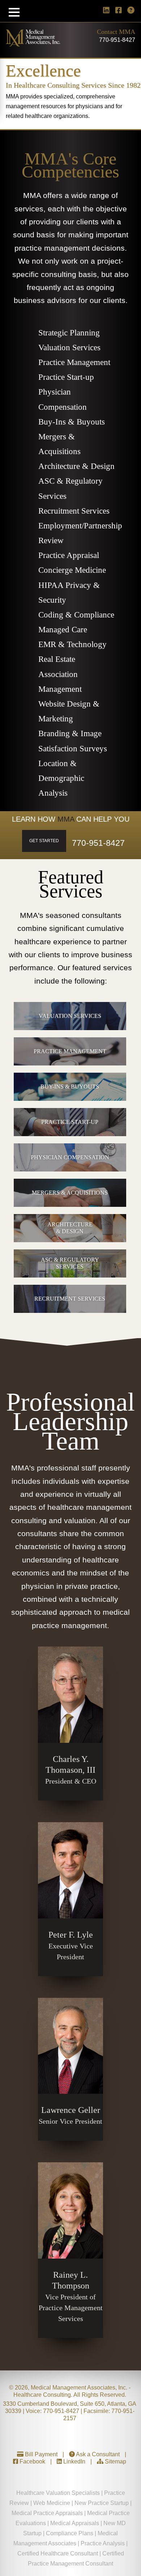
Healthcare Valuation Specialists (58, 2493)
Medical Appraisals (75, 2523)
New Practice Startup (102, 2503)
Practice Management (74, 362)
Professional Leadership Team (70, 1421)
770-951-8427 (117, 40)
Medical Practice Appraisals (47, 2513)
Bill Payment (40, 2454)
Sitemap (115, 2461)
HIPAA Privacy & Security (69, 593)
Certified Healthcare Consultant (58, 2553)
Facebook (32, 2461)
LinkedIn (74, 2461)
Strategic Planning (69, 333)
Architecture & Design (76, 466)
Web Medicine (52, 2503)
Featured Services (71, 884)
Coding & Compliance (76, 615)
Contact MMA (116, 32)
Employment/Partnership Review (77, 533)
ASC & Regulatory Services (70, 488)
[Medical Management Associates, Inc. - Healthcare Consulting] (33, 44)
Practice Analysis (103, 2543)
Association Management (60, 682)
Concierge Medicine (72, 570)
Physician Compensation (63, 399)
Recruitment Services (74, 511)
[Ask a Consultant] (131, 10)
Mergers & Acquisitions (59, 444)
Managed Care (63, 630)
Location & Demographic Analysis (61, 778)
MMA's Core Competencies (70, 165)
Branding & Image (70, 733)
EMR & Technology (72, 644)
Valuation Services (69, 348)
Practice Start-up (66, 377)
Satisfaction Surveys (73, 749)
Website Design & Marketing (69, 711)
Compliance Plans (70, 2533)
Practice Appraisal (69, 555)
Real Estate (57, 659)
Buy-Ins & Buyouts (72, 422)
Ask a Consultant (97, 2454)
